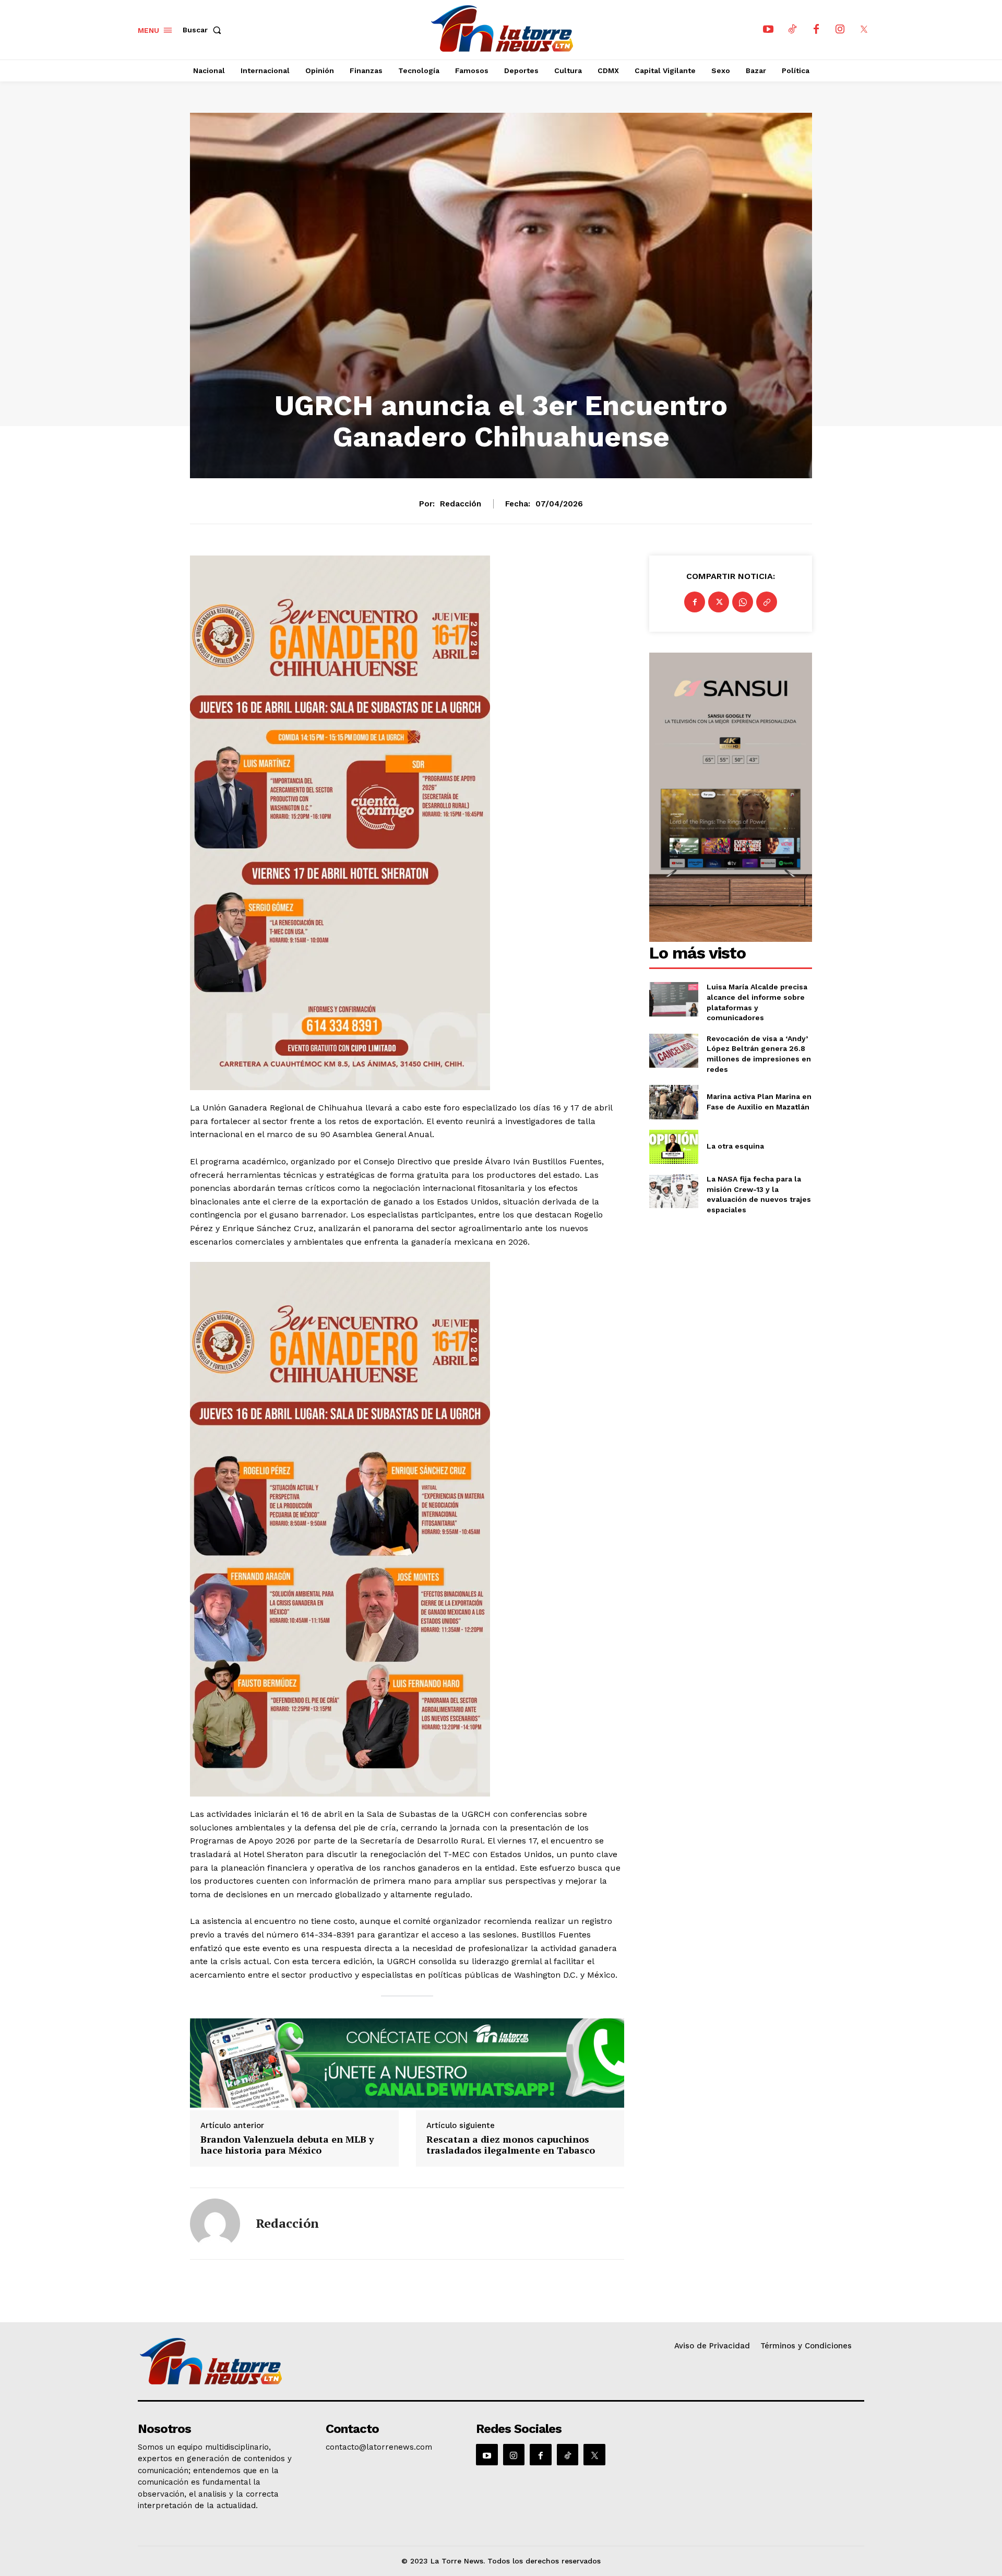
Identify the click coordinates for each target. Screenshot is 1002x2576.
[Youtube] (768, 30)
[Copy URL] (767, 602)
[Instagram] (840, 30)
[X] (864, 30)
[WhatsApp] (743, 602)
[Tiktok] (792, 30)
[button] (204, 30)
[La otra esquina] (673, 1147)
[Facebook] (816, 30)
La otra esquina (735, 1146)
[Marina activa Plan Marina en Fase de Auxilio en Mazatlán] (673, 1102)
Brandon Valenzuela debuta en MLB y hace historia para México (287, 2145)
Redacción (461, 504)
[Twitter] (719, 602)
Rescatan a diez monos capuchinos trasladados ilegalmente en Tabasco (511, 2145)
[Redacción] (215, 2224)
